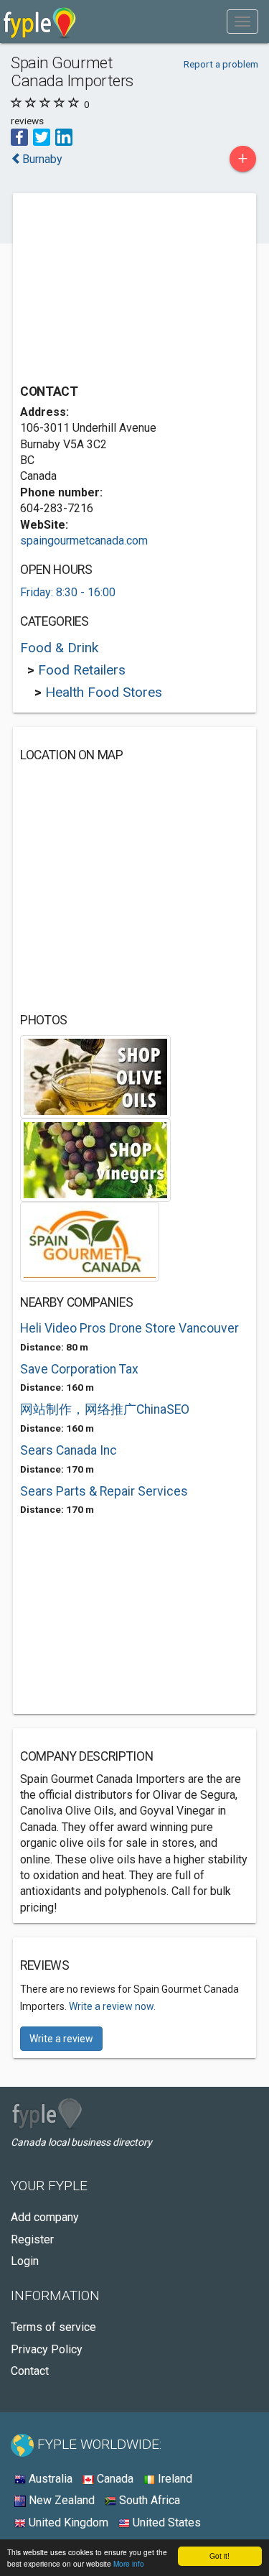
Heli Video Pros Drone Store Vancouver (129, 1328)
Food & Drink (59, 648)
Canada (114, 2479)
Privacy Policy (47, 2349)
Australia (49, 2479)
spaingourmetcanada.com (84, 541)
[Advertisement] (128, 290)
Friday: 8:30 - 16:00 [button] (68, 592)
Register (32, 2239)
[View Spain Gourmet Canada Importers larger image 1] (95, 1076)
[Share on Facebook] (19, 136)
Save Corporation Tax (79, 1369)
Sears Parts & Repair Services (104, 1491)
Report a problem (221, 64)
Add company (45, 2217)
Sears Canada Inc (69, 1450)
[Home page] (40, 22)
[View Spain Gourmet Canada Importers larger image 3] (90, 1240)
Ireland (174, 2479)
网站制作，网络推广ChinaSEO (105, 1409)
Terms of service (53, 2327)
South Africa (148, 2500)
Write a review (61, 2039)
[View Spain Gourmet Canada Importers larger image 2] (95, 1159)
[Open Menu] (242, 22)
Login (25, 2261)
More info (129, 2563)
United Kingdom (67, 2522)
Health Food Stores (104, 692)
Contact (30, 2371)
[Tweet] (42, 136)
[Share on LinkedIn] (64, 136)
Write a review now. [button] (112, 2006)
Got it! (220, 2556)
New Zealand (60, 2500)
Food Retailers (82, 670)
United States (165, 2522)
